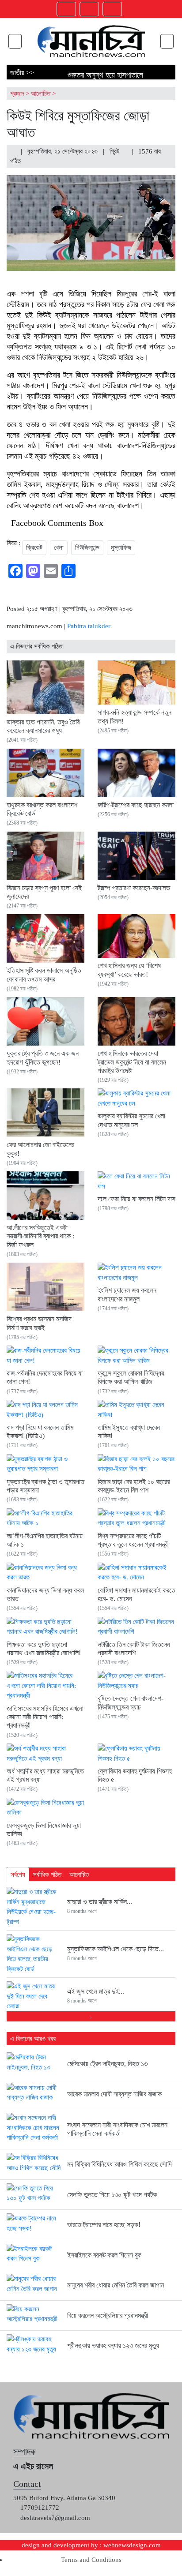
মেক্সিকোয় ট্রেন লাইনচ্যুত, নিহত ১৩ (107, 2064)
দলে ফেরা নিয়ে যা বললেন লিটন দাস (136, 1199)
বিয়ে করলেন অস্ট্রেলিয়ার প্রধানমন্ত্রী (108, 2315)
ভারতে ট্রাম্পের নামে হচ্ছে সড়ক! (104, 2225)
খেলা (59, 547)
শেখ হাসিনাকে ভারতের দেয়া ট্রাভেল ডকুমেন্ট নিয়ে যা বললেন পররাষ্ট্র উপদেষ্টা (132, 1062)
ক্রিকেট (34, 547)
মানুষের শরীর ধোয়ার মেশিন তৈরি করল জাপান (116, 2285)
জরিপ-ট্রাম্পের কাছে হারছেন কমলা (136, 805)
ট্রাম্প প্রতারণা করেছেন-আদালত (134, 888)
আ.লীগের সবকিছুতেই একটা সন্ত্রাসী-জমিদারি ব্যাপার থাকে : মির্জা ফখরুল (40, 1236)
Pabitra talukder (89, 626)
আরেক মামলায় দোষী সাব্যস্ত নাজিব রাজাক (114, 2094)
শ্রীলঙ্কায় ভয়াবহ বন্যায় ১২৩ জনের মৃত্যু (113, 2345)
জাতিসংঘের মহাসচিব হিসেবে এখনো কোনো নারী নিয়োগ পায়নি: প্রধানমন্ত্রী (45, 1717)
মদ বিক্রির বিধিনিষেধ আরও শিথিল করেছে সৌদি (119, 2164)
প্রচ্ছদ (17, 94)
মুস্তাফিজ (121, 547)
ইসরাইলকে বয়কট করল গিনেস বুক (104, 2255)
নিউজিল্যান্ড (87, 547)
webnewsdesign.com (132, 2545)
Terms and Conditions (91, 2560)
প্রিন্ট (115, 151)
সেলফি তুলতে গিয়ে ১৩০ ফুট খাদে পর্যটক (112, 2195)
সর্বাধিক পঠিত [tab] (47, 1875)
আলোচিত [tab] (79, 1875)
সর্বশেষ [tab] (18, 1875)
